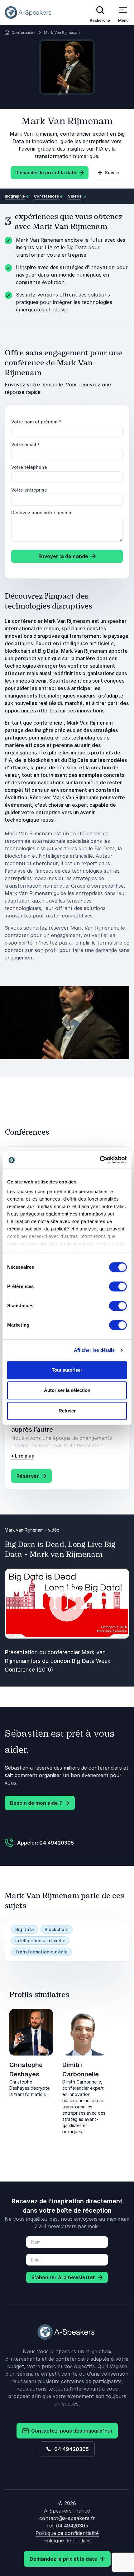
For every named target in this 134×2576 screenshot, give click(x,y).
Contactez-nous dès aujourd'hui (70, 2431)
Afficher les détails (94, 1350)
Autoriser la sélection (67, 1390)
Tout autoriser (67, 1370)
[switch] (118, 1286)
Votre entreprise (29, 490)
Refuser (67, 1411)
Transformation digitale (41, 1952)
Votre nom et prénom (36, 422)
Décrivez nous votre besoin (41, 513)
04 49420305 (70, 2449)
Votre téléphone (29, 467)
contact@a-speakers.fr (67, 2518)
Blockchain (57, 1929)
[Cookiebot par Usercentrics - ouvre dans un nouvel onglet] (100, 1160)
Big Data (25, 1929)
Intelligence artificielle (40, 1941)
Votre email (26, 444)
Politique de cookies (67, 2541)
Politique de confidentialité (67, 2533)
